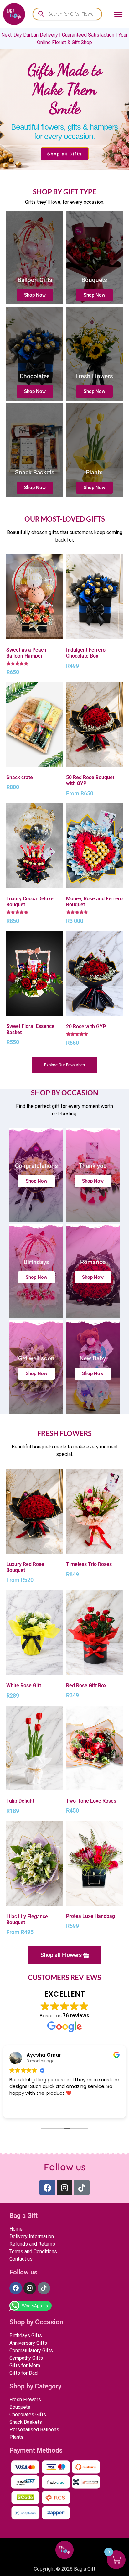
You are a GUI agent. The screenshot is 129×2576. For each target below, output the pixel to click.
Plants (94, 472)
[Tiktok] (82, 2188)
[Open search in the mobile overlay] (67, 14)
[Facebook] (47, 2188)
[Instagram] (64, 2188)
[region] (64, 99)
